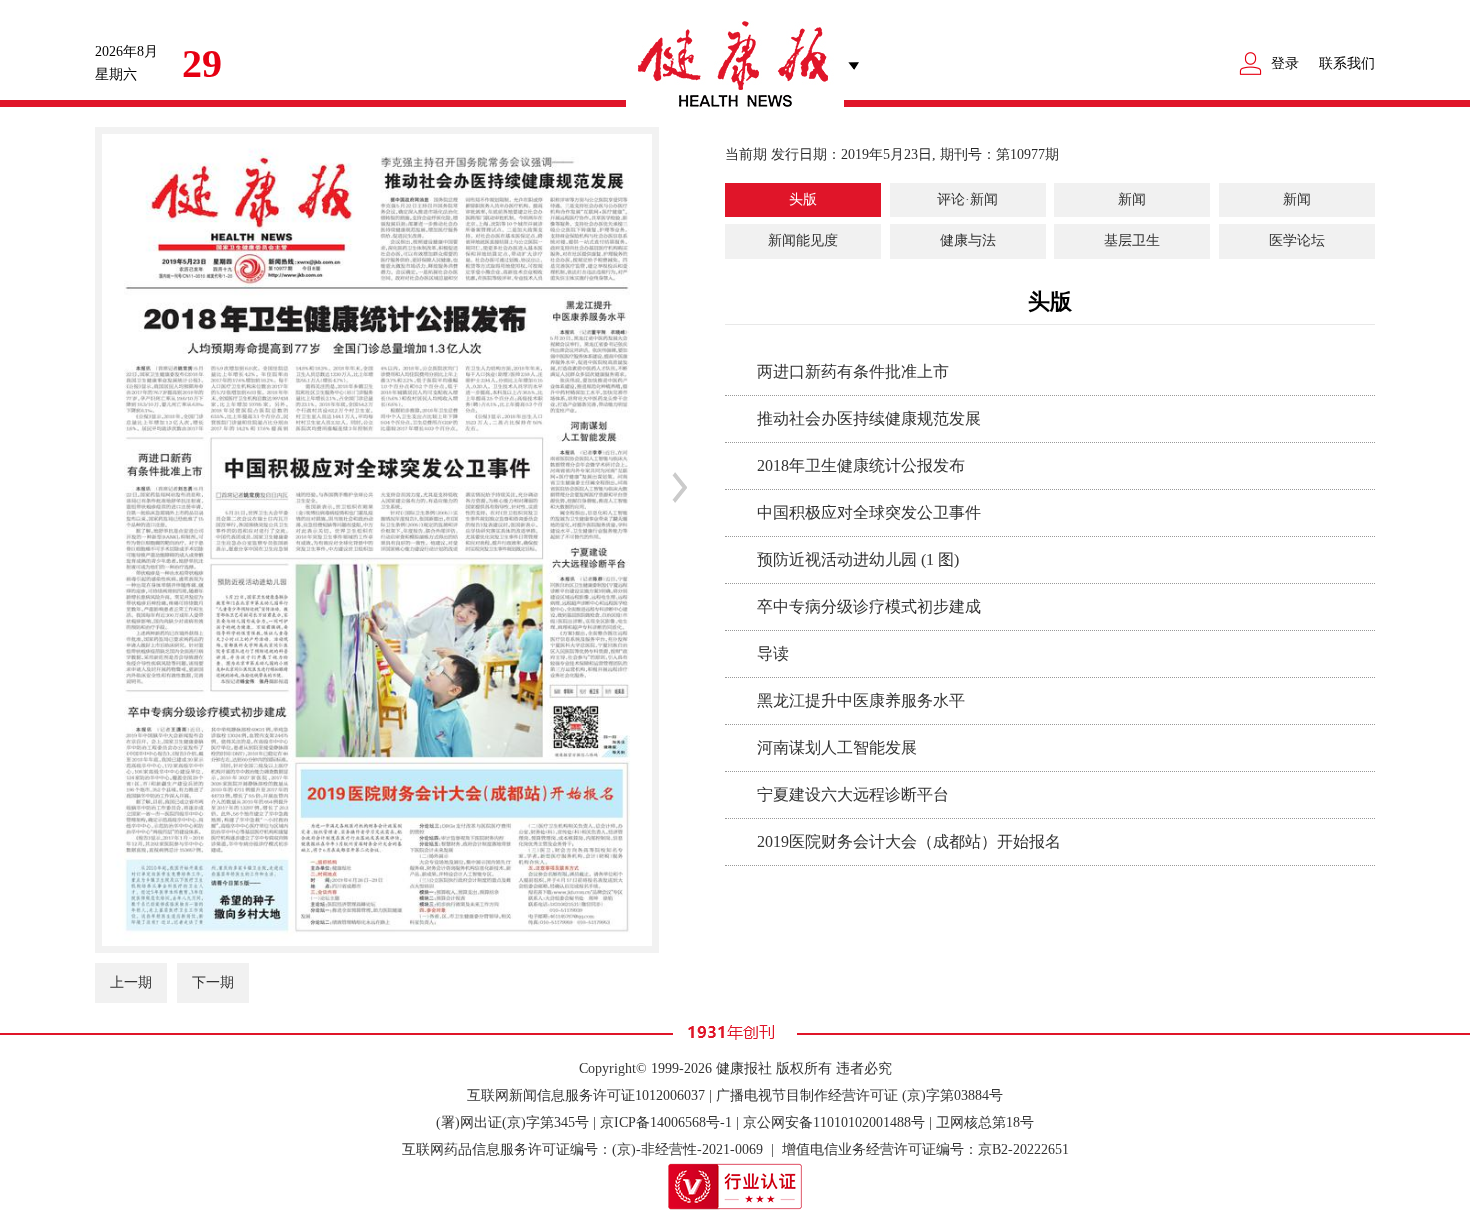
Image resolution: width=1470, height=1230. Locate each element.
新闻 (1132, 199)
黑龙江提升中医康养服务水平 (861, 700)
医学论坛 (1297, 240)
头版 (803, 199)
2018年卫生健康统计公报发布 (861, 465)
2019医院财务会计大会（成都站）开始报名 (909, 841)
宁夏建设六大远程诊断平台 (853, 794)
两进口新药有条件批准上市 (853, 371)
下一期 (213, 982)
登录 (1285, 63)
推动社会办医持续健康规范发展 (869, 418)
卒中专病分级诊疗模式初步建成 (869, 606)
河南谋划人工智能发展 (837, 747)
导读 (773, 653)
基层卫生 (1132, 240)
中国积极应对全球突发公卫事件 (869, 512)
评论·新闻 (967, 199)
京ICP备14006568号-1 (666, 1122)
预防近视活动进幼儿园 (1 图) (858, 559)
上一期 (131, 982)
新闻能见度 (803, 240)
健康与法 (968, 240)
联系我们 (1347, 63)
